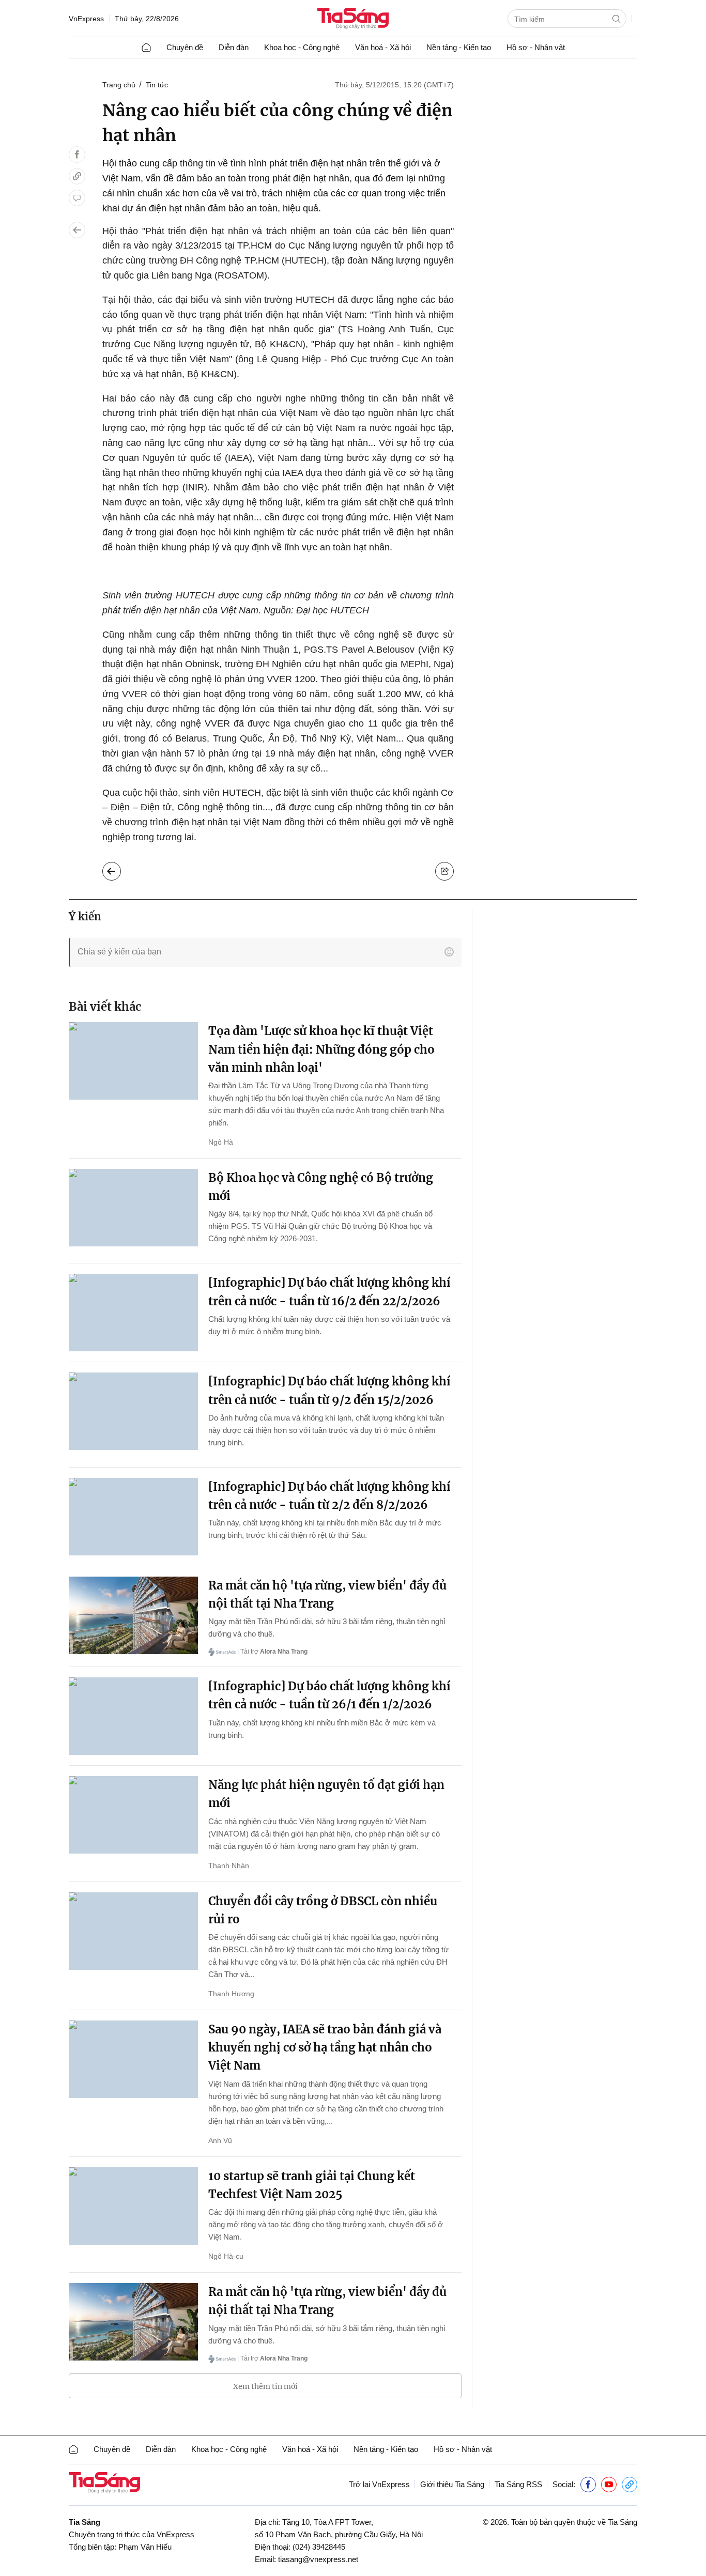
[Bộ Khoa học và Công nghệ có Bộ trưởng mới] (133, 1208)
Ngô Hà (221, 1142)
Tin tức (157, 85)
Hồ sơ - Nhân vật (536, 47)
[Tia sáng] (353, 19)
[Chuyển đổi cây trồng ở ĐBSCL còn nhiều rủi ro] (133, 1931)
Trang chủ (119, 85)
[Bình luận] (77, 198)
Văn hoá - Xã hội (383, 47)
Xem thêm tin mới (265, 2386)
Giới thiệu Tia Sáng (452, 2484)
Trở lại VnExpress (379, 2484)
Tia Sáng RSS (518, 2484)
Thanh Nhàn (229, 1865)
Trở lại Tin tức (120, 869)
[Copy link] (77, 176)
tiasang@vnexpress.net (318, 2559)
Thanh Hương (231, 1994)
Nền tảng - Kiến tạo (459, 47)
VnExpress (86, 19)
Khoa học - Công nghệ (302, 47)
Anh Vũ (220, 2140)
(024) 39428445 (319, 2547)
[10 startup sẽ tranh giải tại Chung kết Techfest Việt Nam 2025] (133, 2206)
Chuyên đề (185, 47)
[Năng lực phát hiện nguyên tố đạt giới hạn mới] (133, 1815)
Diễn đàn (234, 47)
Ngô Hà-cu (226, 2256)
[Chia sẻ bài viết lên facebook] (77, 155)
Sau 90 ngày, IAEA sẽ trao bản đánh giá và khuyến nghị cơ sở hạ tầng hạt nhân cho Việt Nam (325, 2047)
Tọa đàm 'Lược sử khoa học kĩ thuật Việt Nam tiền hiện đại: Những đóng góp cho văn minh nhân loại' (321, 1049)
